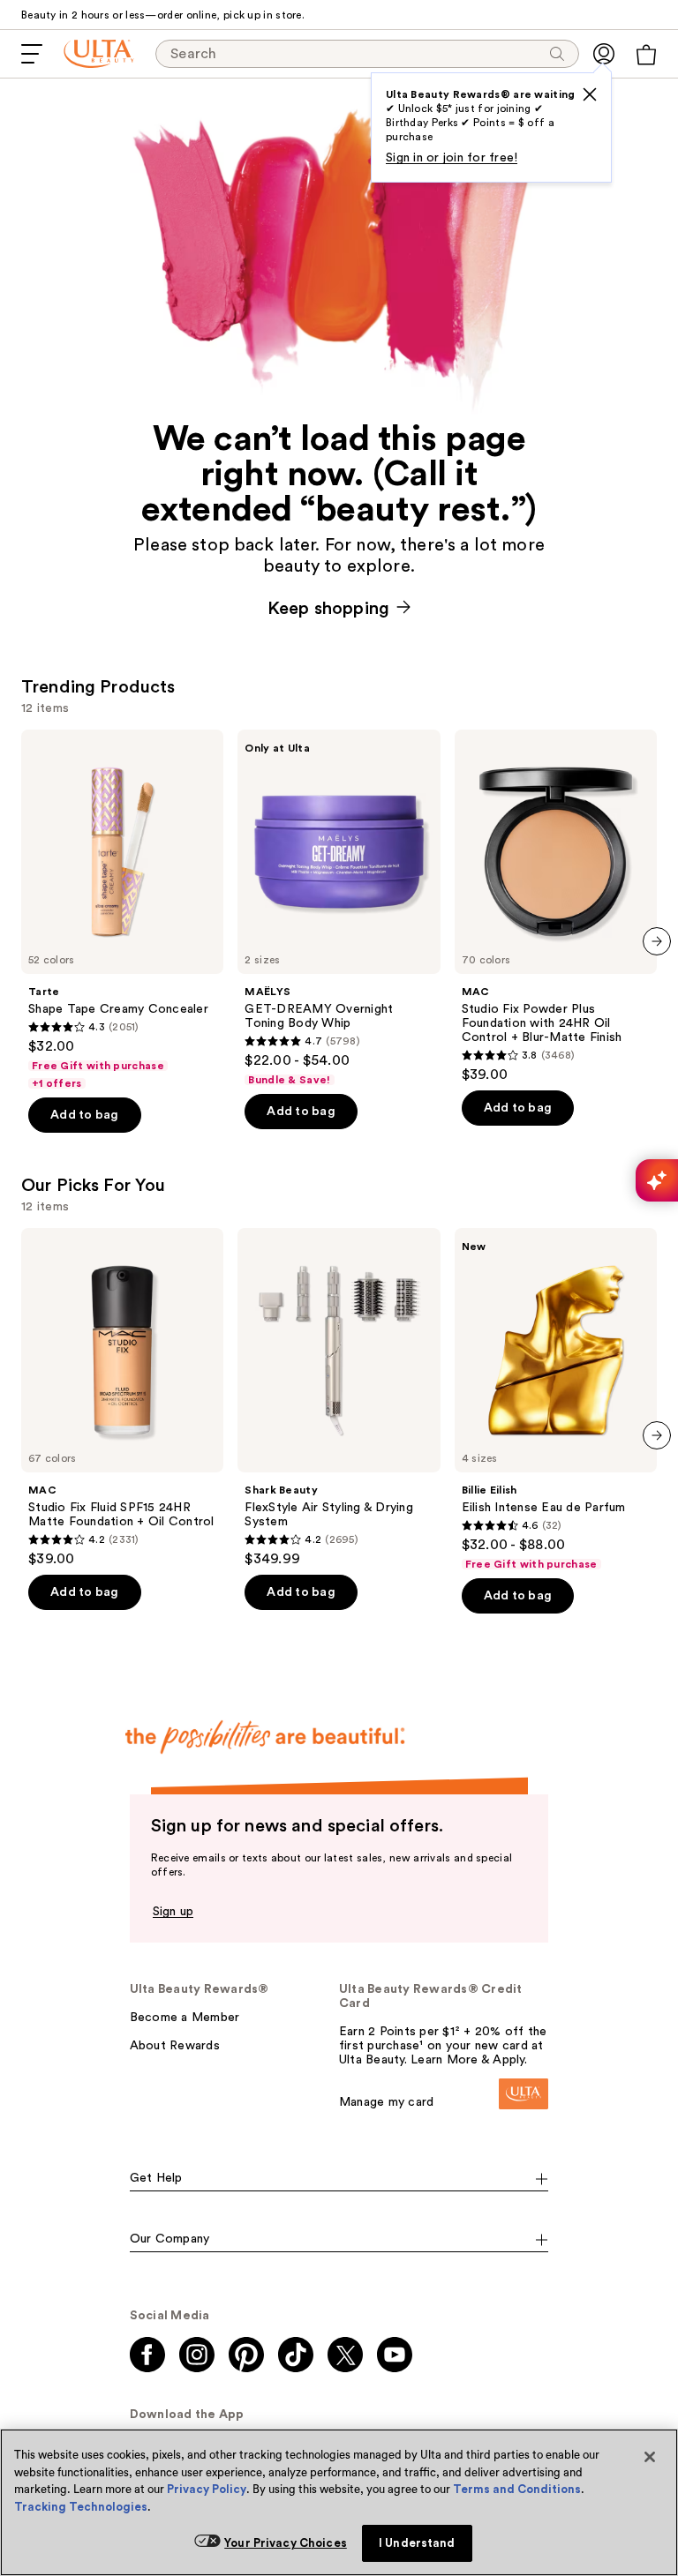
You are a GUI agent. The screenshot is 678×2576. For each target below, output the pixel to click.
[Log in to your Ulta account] (604, 54)
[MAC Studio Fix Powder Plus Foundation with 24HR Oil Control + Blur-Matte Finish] (556, 906)
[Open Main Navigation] (32, 54)
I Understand (417, 2543)
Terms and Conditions (517, 2489)
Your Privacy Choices (286, 2543)
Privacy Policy (207, 2489)
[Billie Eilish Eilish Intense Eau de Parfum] (556, 1400)
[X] (590, 94)
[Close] (650, 2457)
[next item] (657, 941)
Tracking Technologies (81, 2507)
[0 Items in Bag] (646, 55)
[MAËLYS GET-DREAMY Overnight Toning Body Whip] (339, 908)
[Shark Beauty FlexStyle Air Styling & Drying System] (339, 1398)
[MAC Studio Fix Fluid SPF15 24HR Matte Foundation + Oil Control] (122, 1398)
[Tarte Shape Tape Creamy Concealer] (122, 910)
